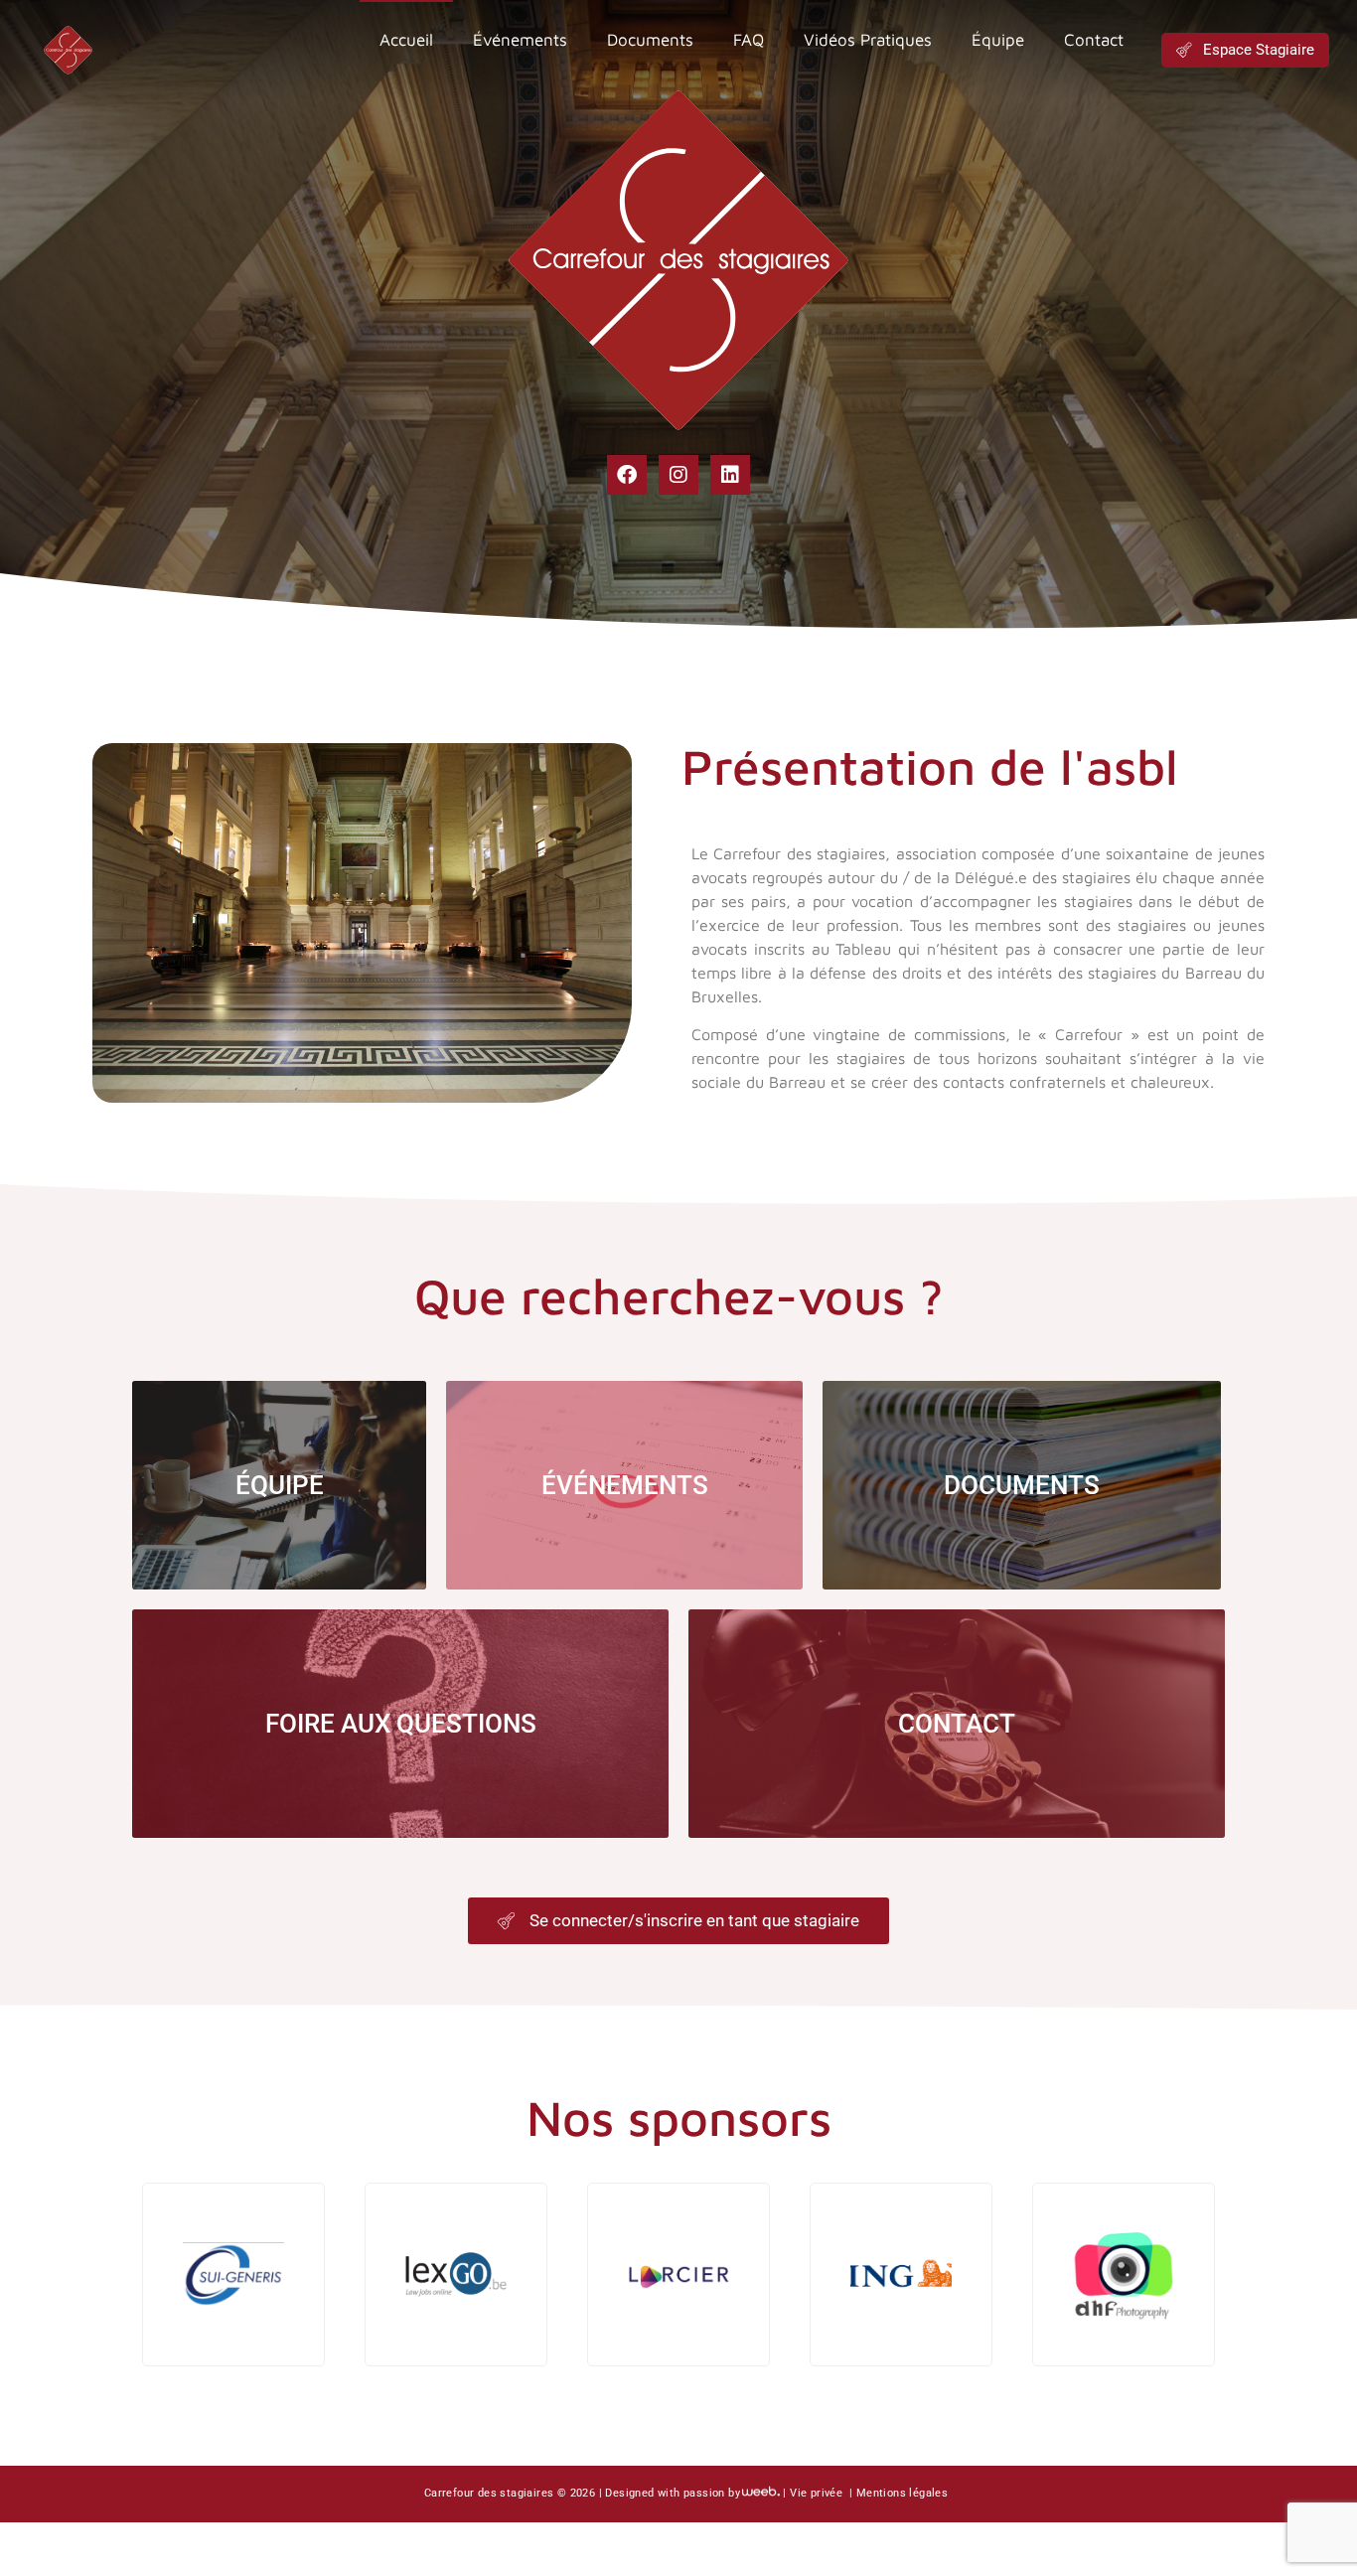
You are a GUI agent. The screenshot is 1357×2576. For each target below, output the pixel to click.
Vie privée (818, 2493)
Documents (650, 40)
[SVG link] (68, 50)
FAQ (749, 40)
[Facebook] (627, 475)
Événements (520, 40)
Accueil (406, 40)
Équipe (998, 40)
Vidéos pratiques (868, 40)
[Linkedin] (730, 475)
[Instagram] (678, 475)
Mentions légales (902, 2493)
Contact (1094, 40)
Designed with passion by (673, 2493)
